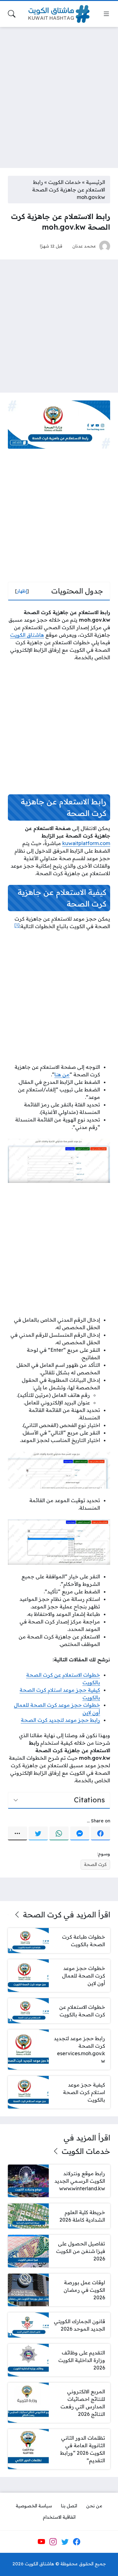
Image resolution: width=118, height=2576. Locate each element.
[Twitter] (38, 1833)
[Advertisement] (59, 94)
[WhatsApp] (59, 1833)
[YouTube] (42, 2542)
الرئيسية (96, 182)
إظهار (22, 591)
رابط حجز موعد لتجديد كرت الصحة (60, 1720)
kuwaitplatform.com (86, 843)
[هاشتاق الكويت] (59, 14)
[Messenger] (80, 1833)
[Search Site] (12, 14)
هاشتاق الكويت (27, 635)
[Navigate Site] (106, 14)
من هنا (62, 1074)
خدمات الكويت (65, 182)
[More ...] (17, 1833)
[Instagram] (53, 2542)
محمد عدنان (84, 246)
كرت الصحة (95, 1864)
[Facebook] (101, 1833)
